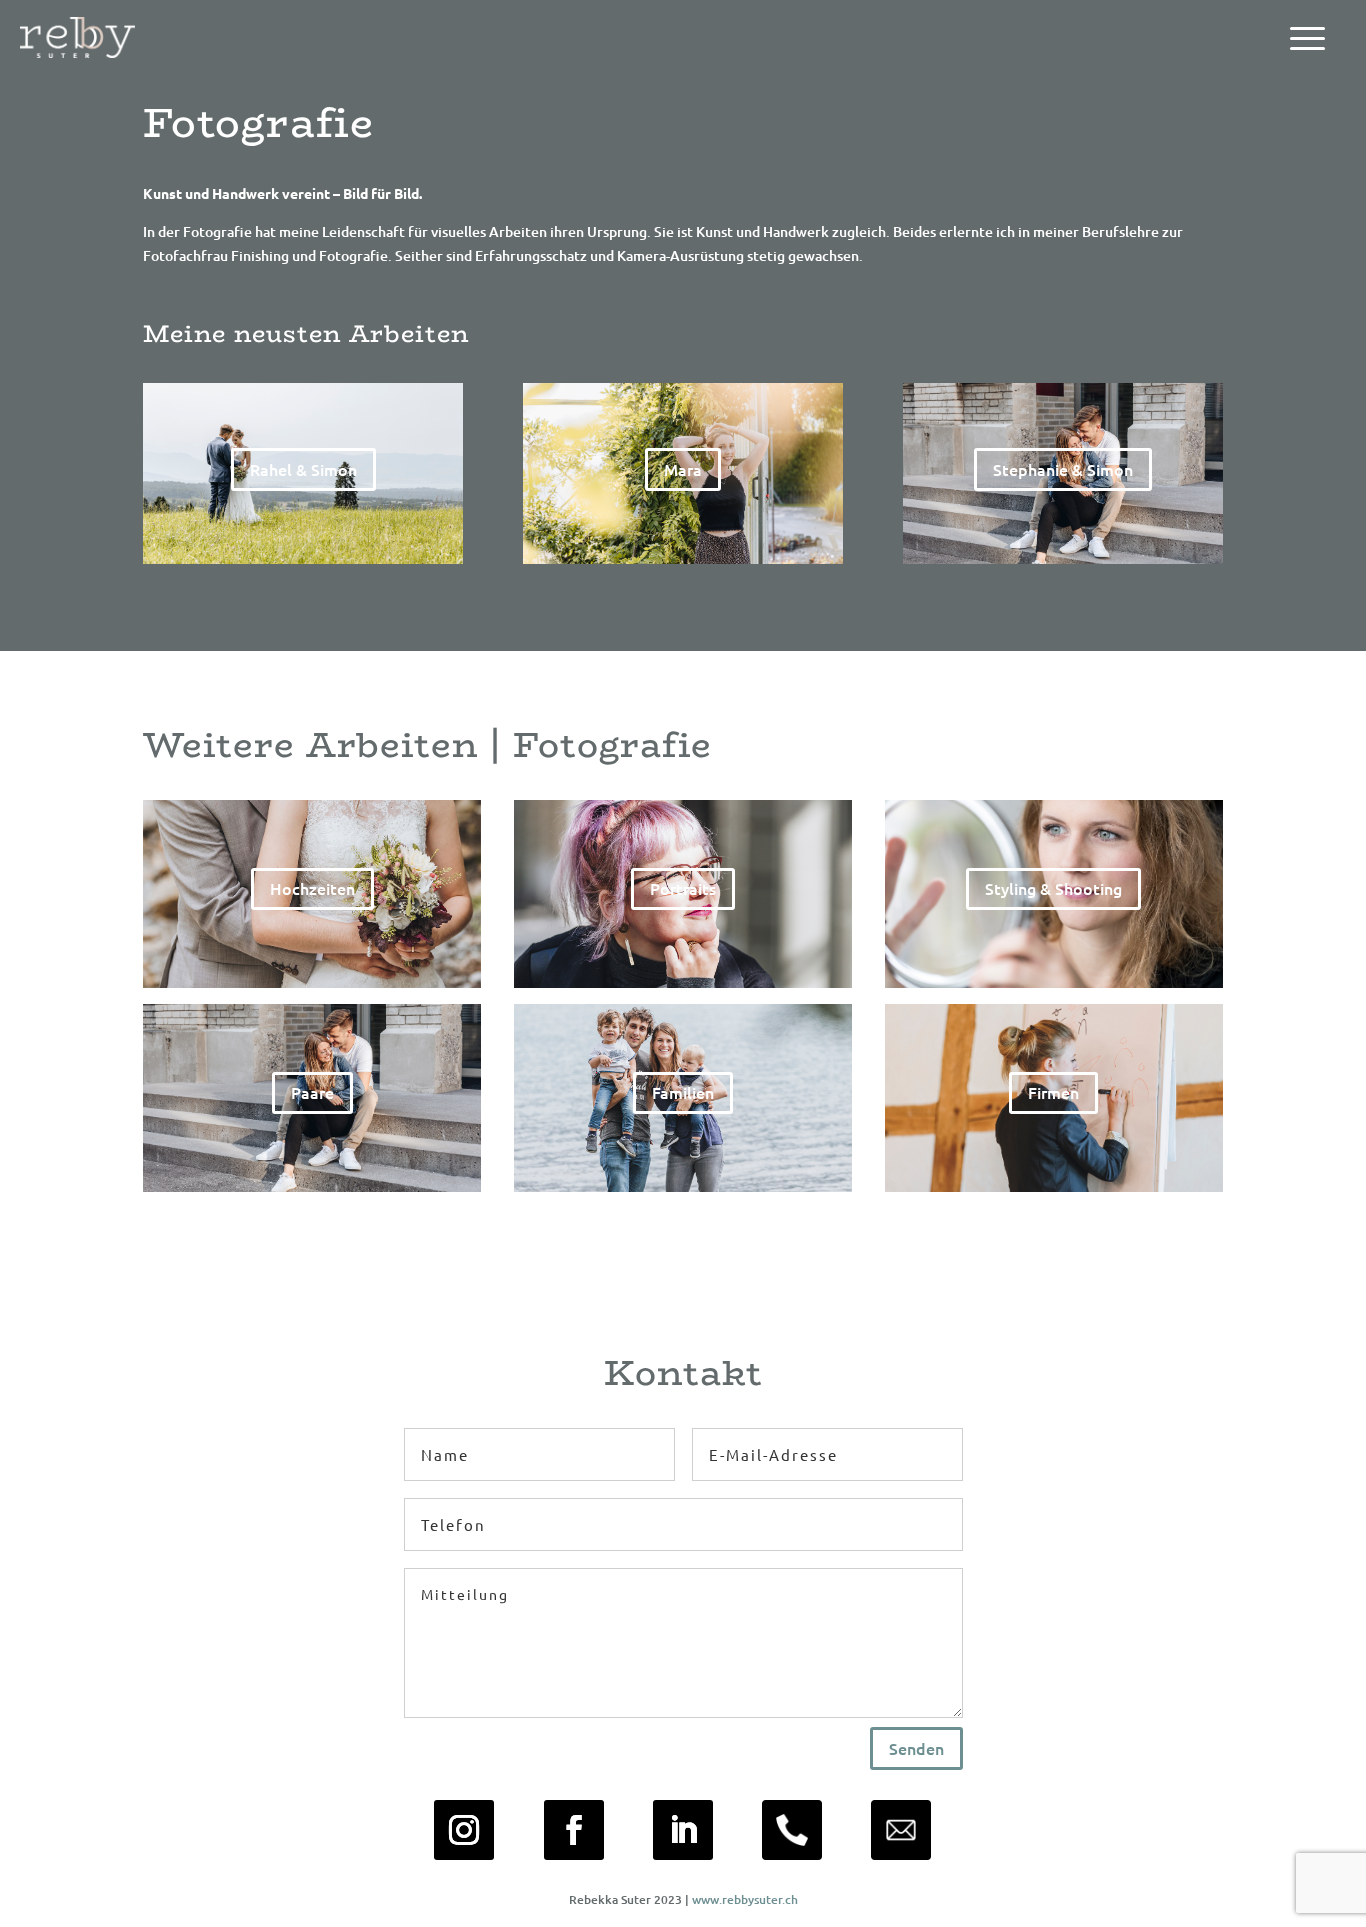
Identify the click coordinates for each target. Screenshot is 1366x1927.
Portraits (683, 888)
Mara (683, 469)
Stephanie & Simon (1063, 469)
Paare (312, 1092)
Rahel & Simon (303, 469)
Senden (916, 1748)
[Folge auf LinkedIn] (683, 1830)
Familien (683, 1092)
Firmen (1053, 1092)
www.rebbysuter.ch (745, 1899)
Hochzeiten (312, 888)
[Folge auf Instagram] (464, 1830)
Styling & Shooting (1053, 888)
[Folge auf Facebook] (574, 1830)
